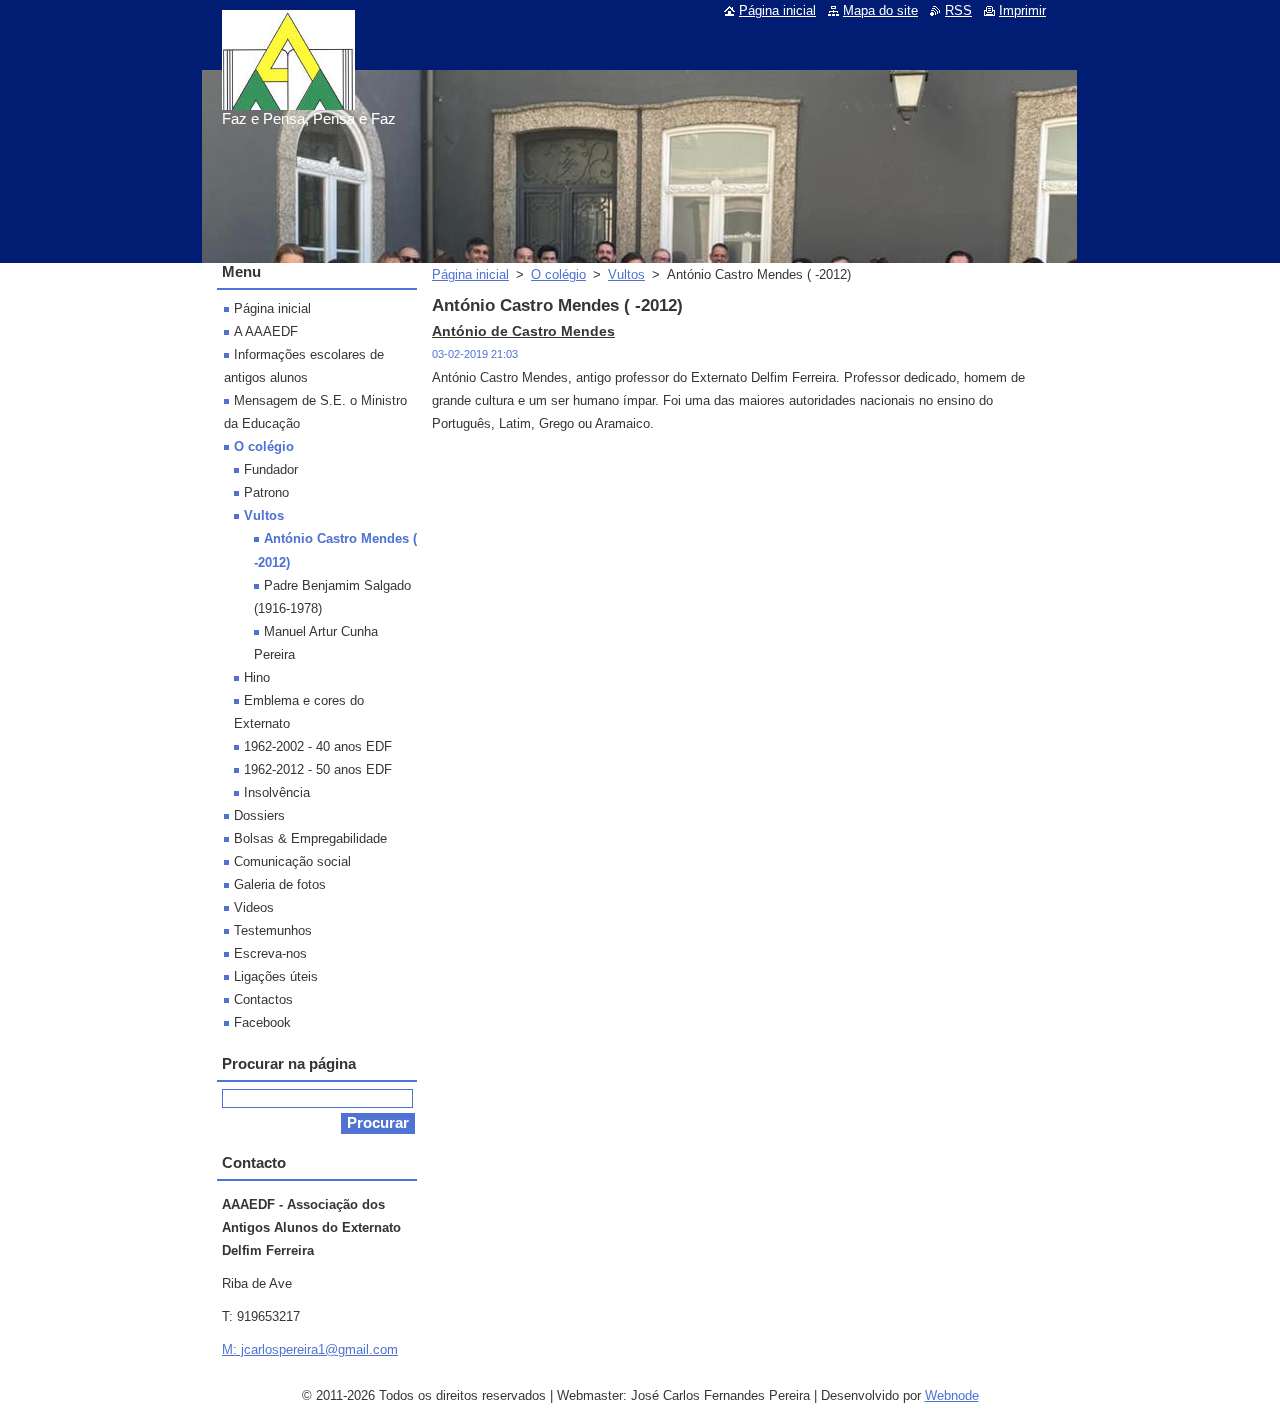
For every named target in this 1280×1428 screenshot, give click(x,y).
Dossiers (259, 815)
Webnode (952, 1395)
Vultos (626, 274)
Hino (257, 677)
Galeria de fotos (280, 884)
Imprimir (1022, 10)
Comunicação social (292, 861)
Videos (254, 907)
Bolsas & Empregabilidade (310, 838)
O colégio (558, 274)
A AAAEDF (266, 331)
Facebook (262, 1022)
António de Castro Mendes (523, 331)
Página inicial (470, 274)
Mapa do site (880, 10)
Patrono (266, 492)
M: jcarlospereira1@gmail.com (310, 1349)
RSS (958, 10)
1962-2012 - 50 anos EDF (318, 769)
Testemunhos (273, 930)
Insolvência (277, 792)
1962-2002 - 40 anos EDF (318, 746)
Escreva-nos (270, 953)
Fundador (271, 469)
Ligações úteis (276, 976)
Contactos (263, 999)
